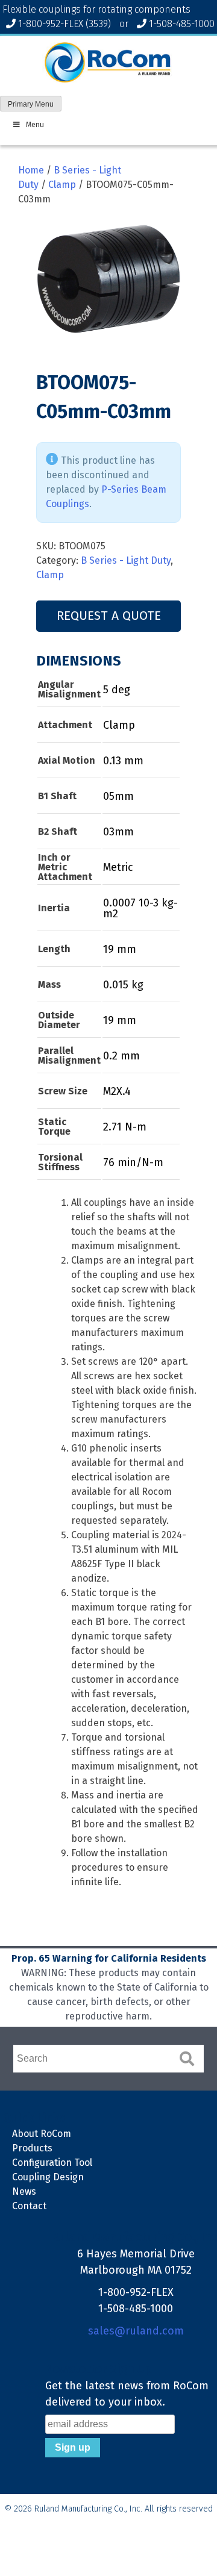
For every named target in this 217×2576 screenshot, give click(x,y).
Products (32, 2148)
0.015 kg (123, 985)
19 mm (120, 949)
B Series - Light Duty (126, 560)
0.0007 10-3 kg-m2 (140, 908)
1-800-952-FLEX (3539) (64, 24)
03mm (118, 832)
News (24, 2191)
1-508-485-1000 (182, 24)
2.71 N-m (125, 1127)
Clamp (62, 185)
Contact (29, 2206)
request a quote (109, 616)
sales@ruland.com (136, 2331)
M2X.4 (117, 1091)
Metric (118, 867)
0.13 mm (123, 761)
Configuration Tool (52, 2163)
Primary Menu (31, 104)
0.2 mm (121, 1056)
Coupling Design (48, 2177)
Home (31, 170)
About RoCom (42, 2134)
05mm (118, 796)
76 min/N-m (133, 1162)
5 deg (117, 690)
